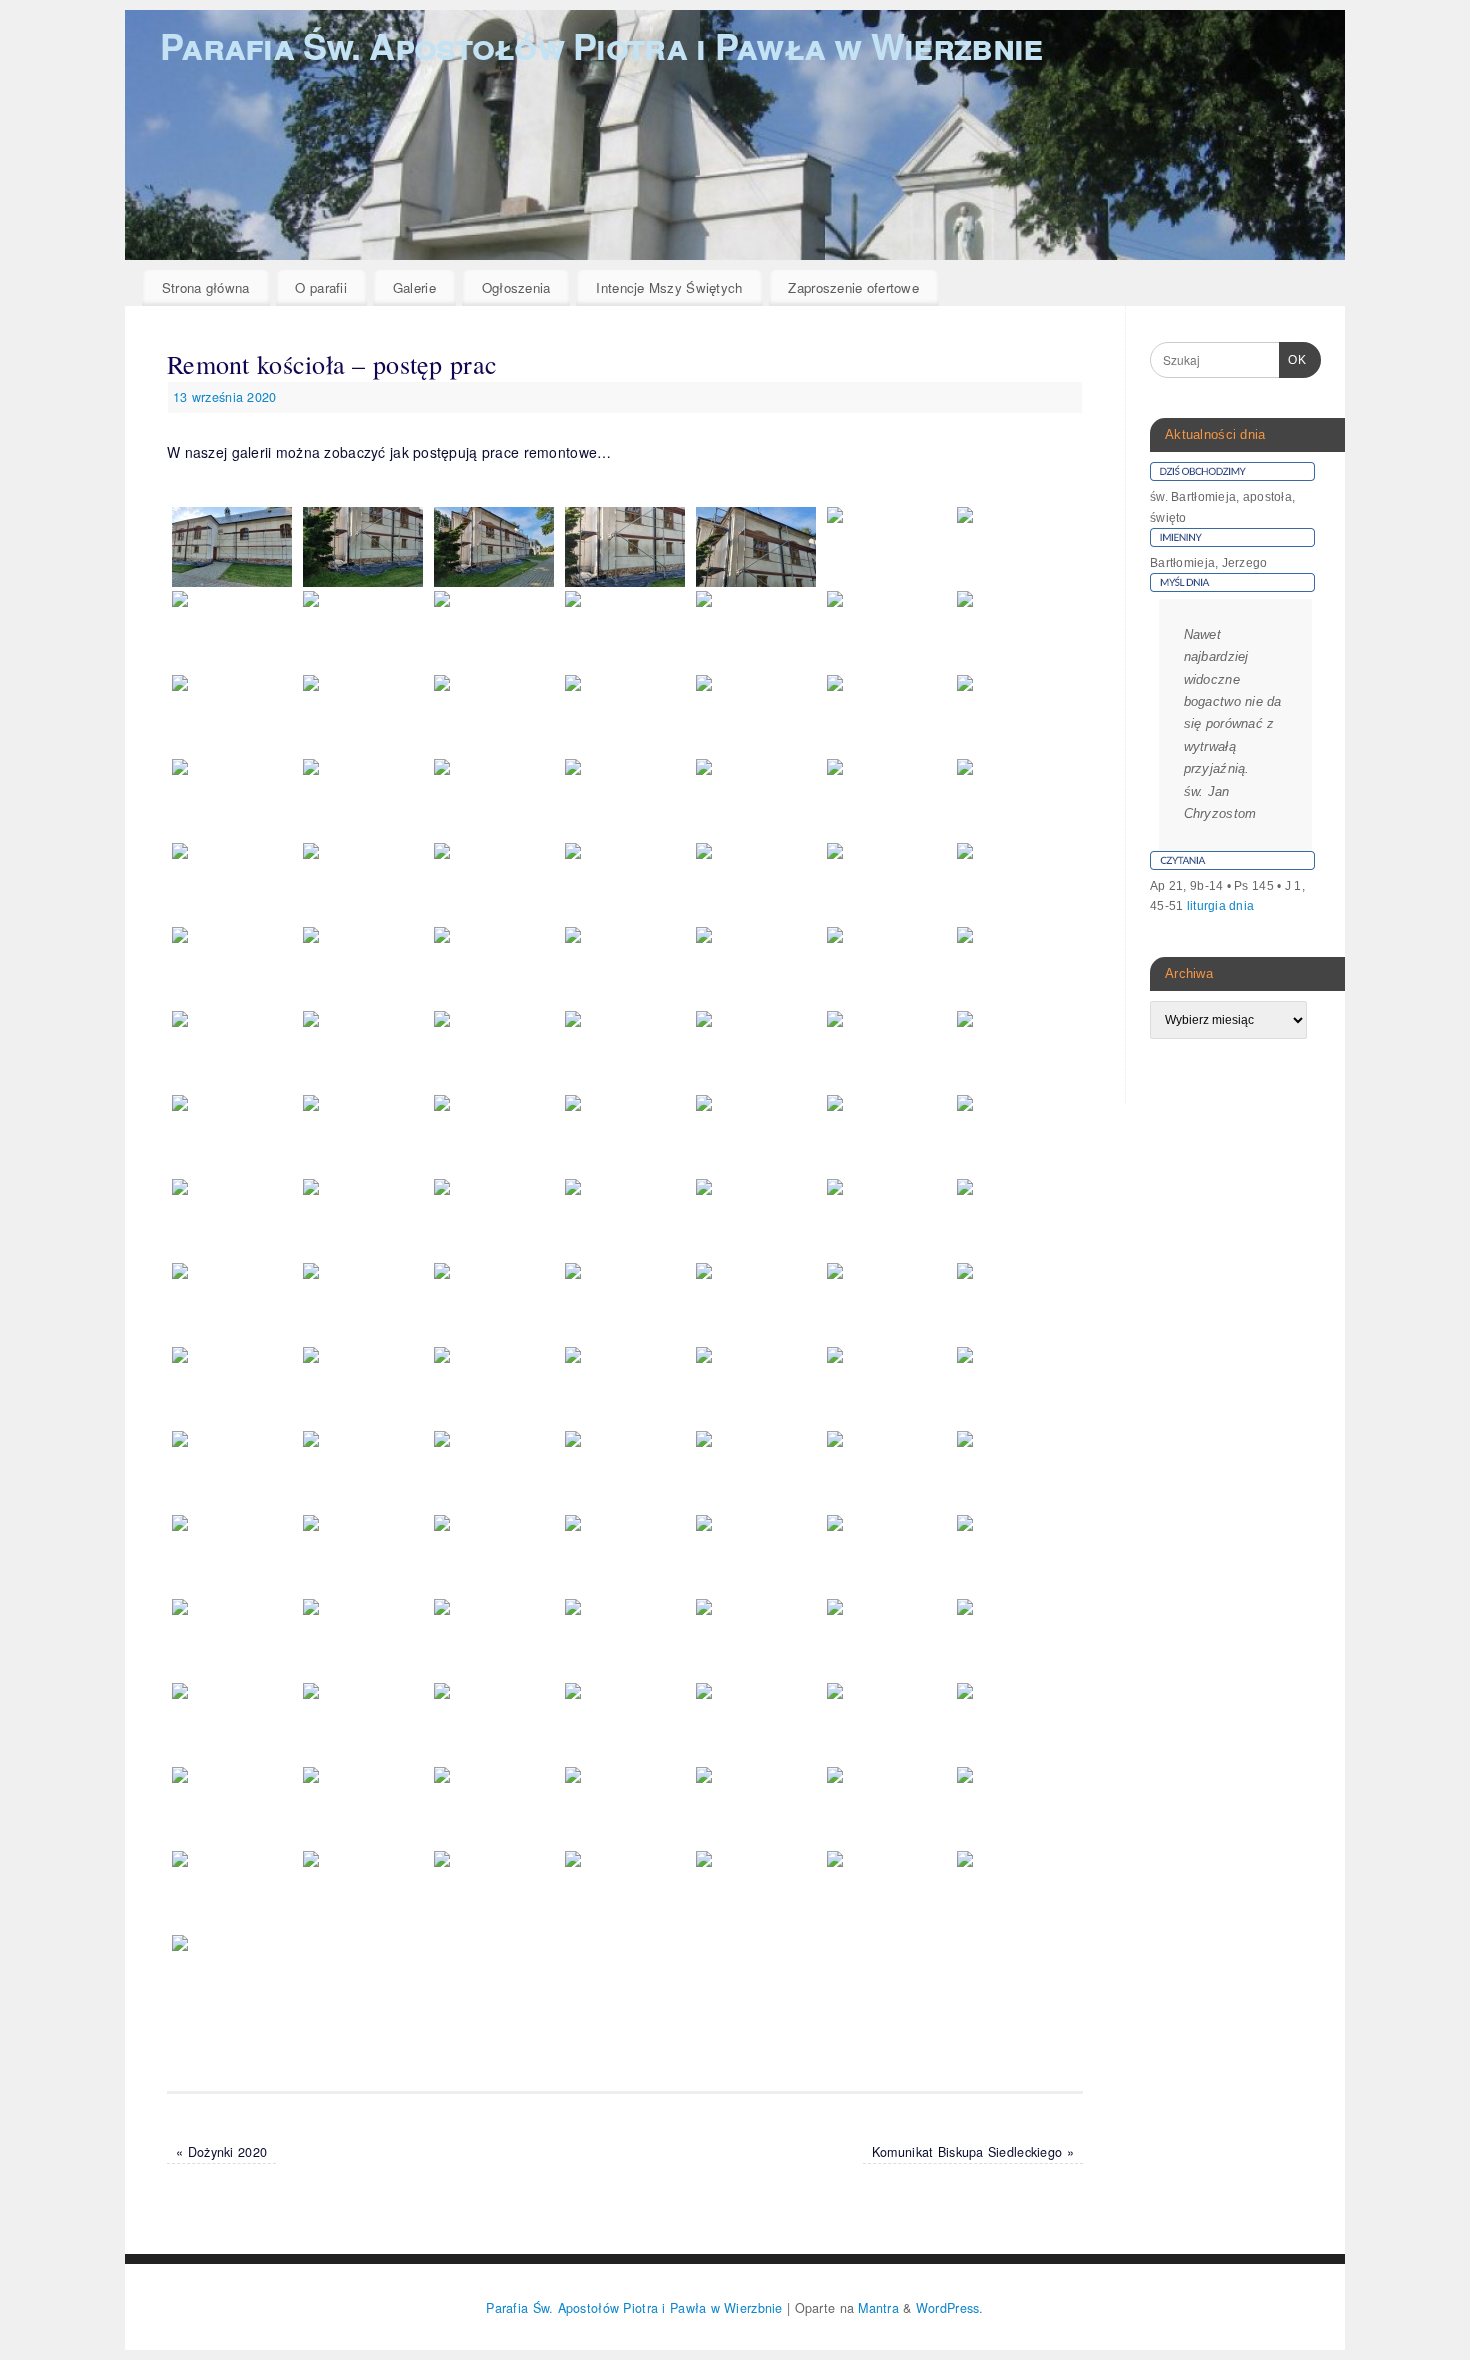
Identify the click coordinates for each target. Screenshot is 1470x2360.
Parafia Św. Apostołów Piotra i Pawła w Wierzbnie (601, 45)
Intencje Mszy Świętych (669, 287)
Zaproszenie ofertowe (853, 287)
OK (1293, 360)
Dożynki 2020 (221, 2152)
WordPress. (950, 2308)
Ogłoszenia (516, 287)
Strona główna (206, 287)
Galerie (414, 287)
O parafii (321, 287)
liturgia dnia (1221, 906)
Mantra (878, 2308)
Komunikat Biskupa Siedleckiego (973, 2152)
